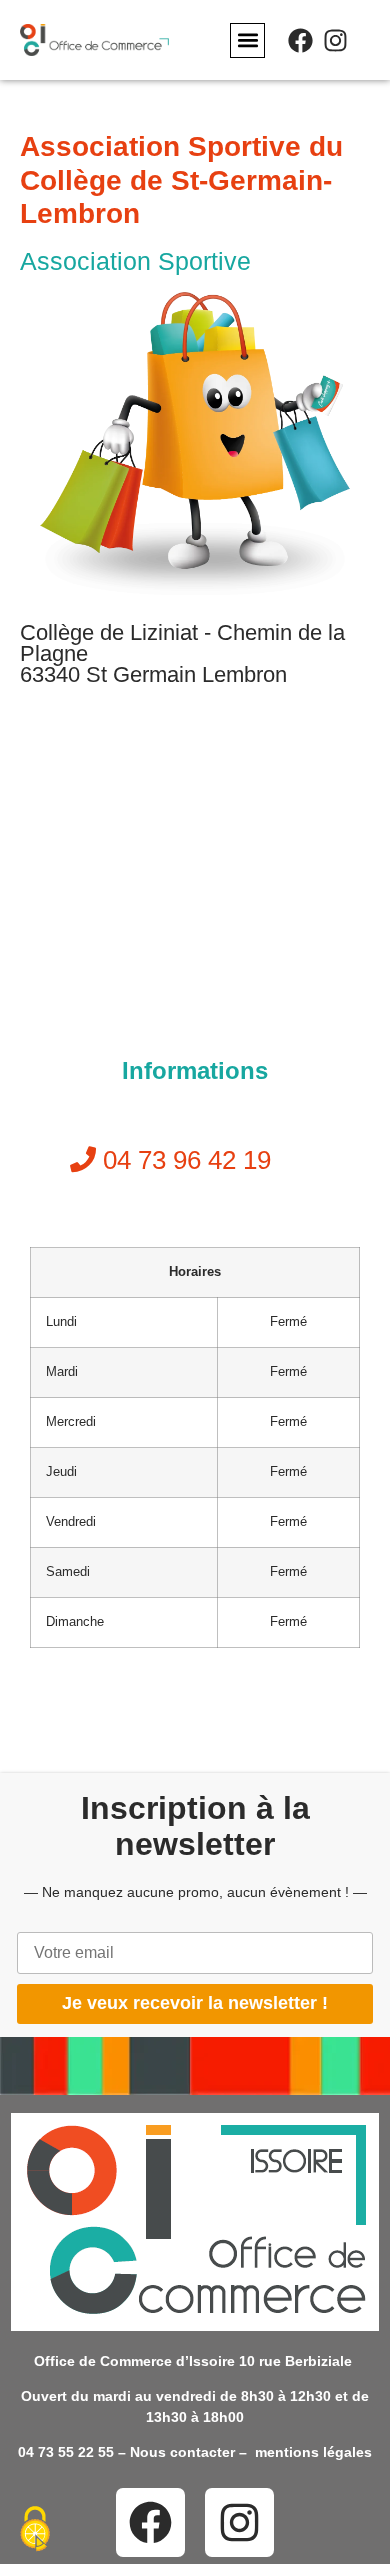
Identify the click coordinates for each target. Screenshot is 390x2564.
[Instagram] (335, 40)
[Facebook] (300, 40)
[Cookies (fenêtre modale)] (35, 2530)
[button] (247, 40)
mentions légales (313, 2452)
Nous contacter (182, 2452)
